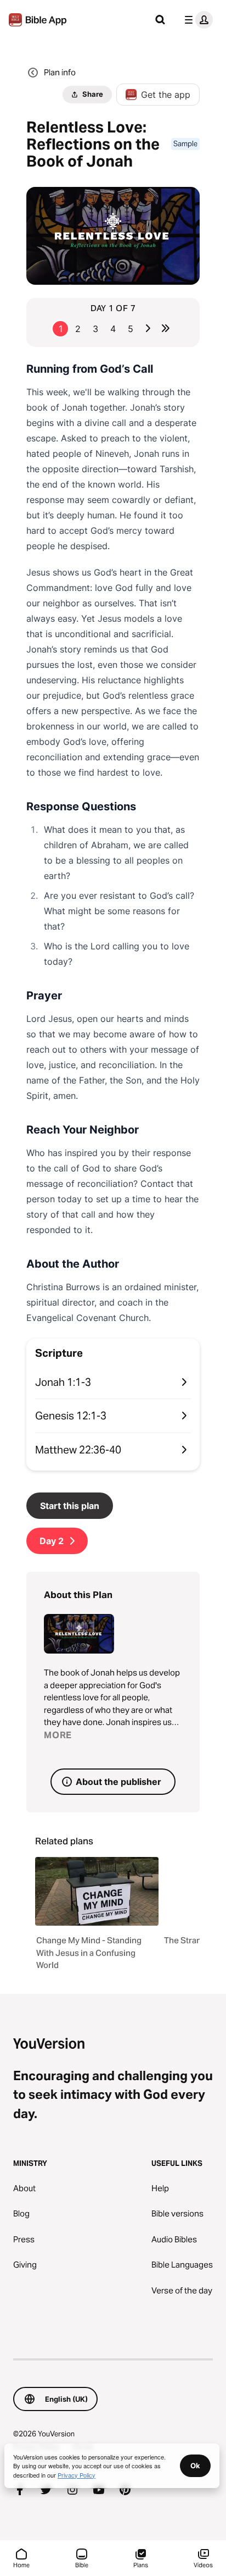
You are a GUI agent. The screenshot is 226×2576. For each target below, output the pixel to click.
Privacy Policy (77, 2475)
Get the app (166, 95)
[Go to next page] (148, 328)
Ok (195, 2466)
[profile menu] (196, 20)
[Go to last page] (166, 328)
